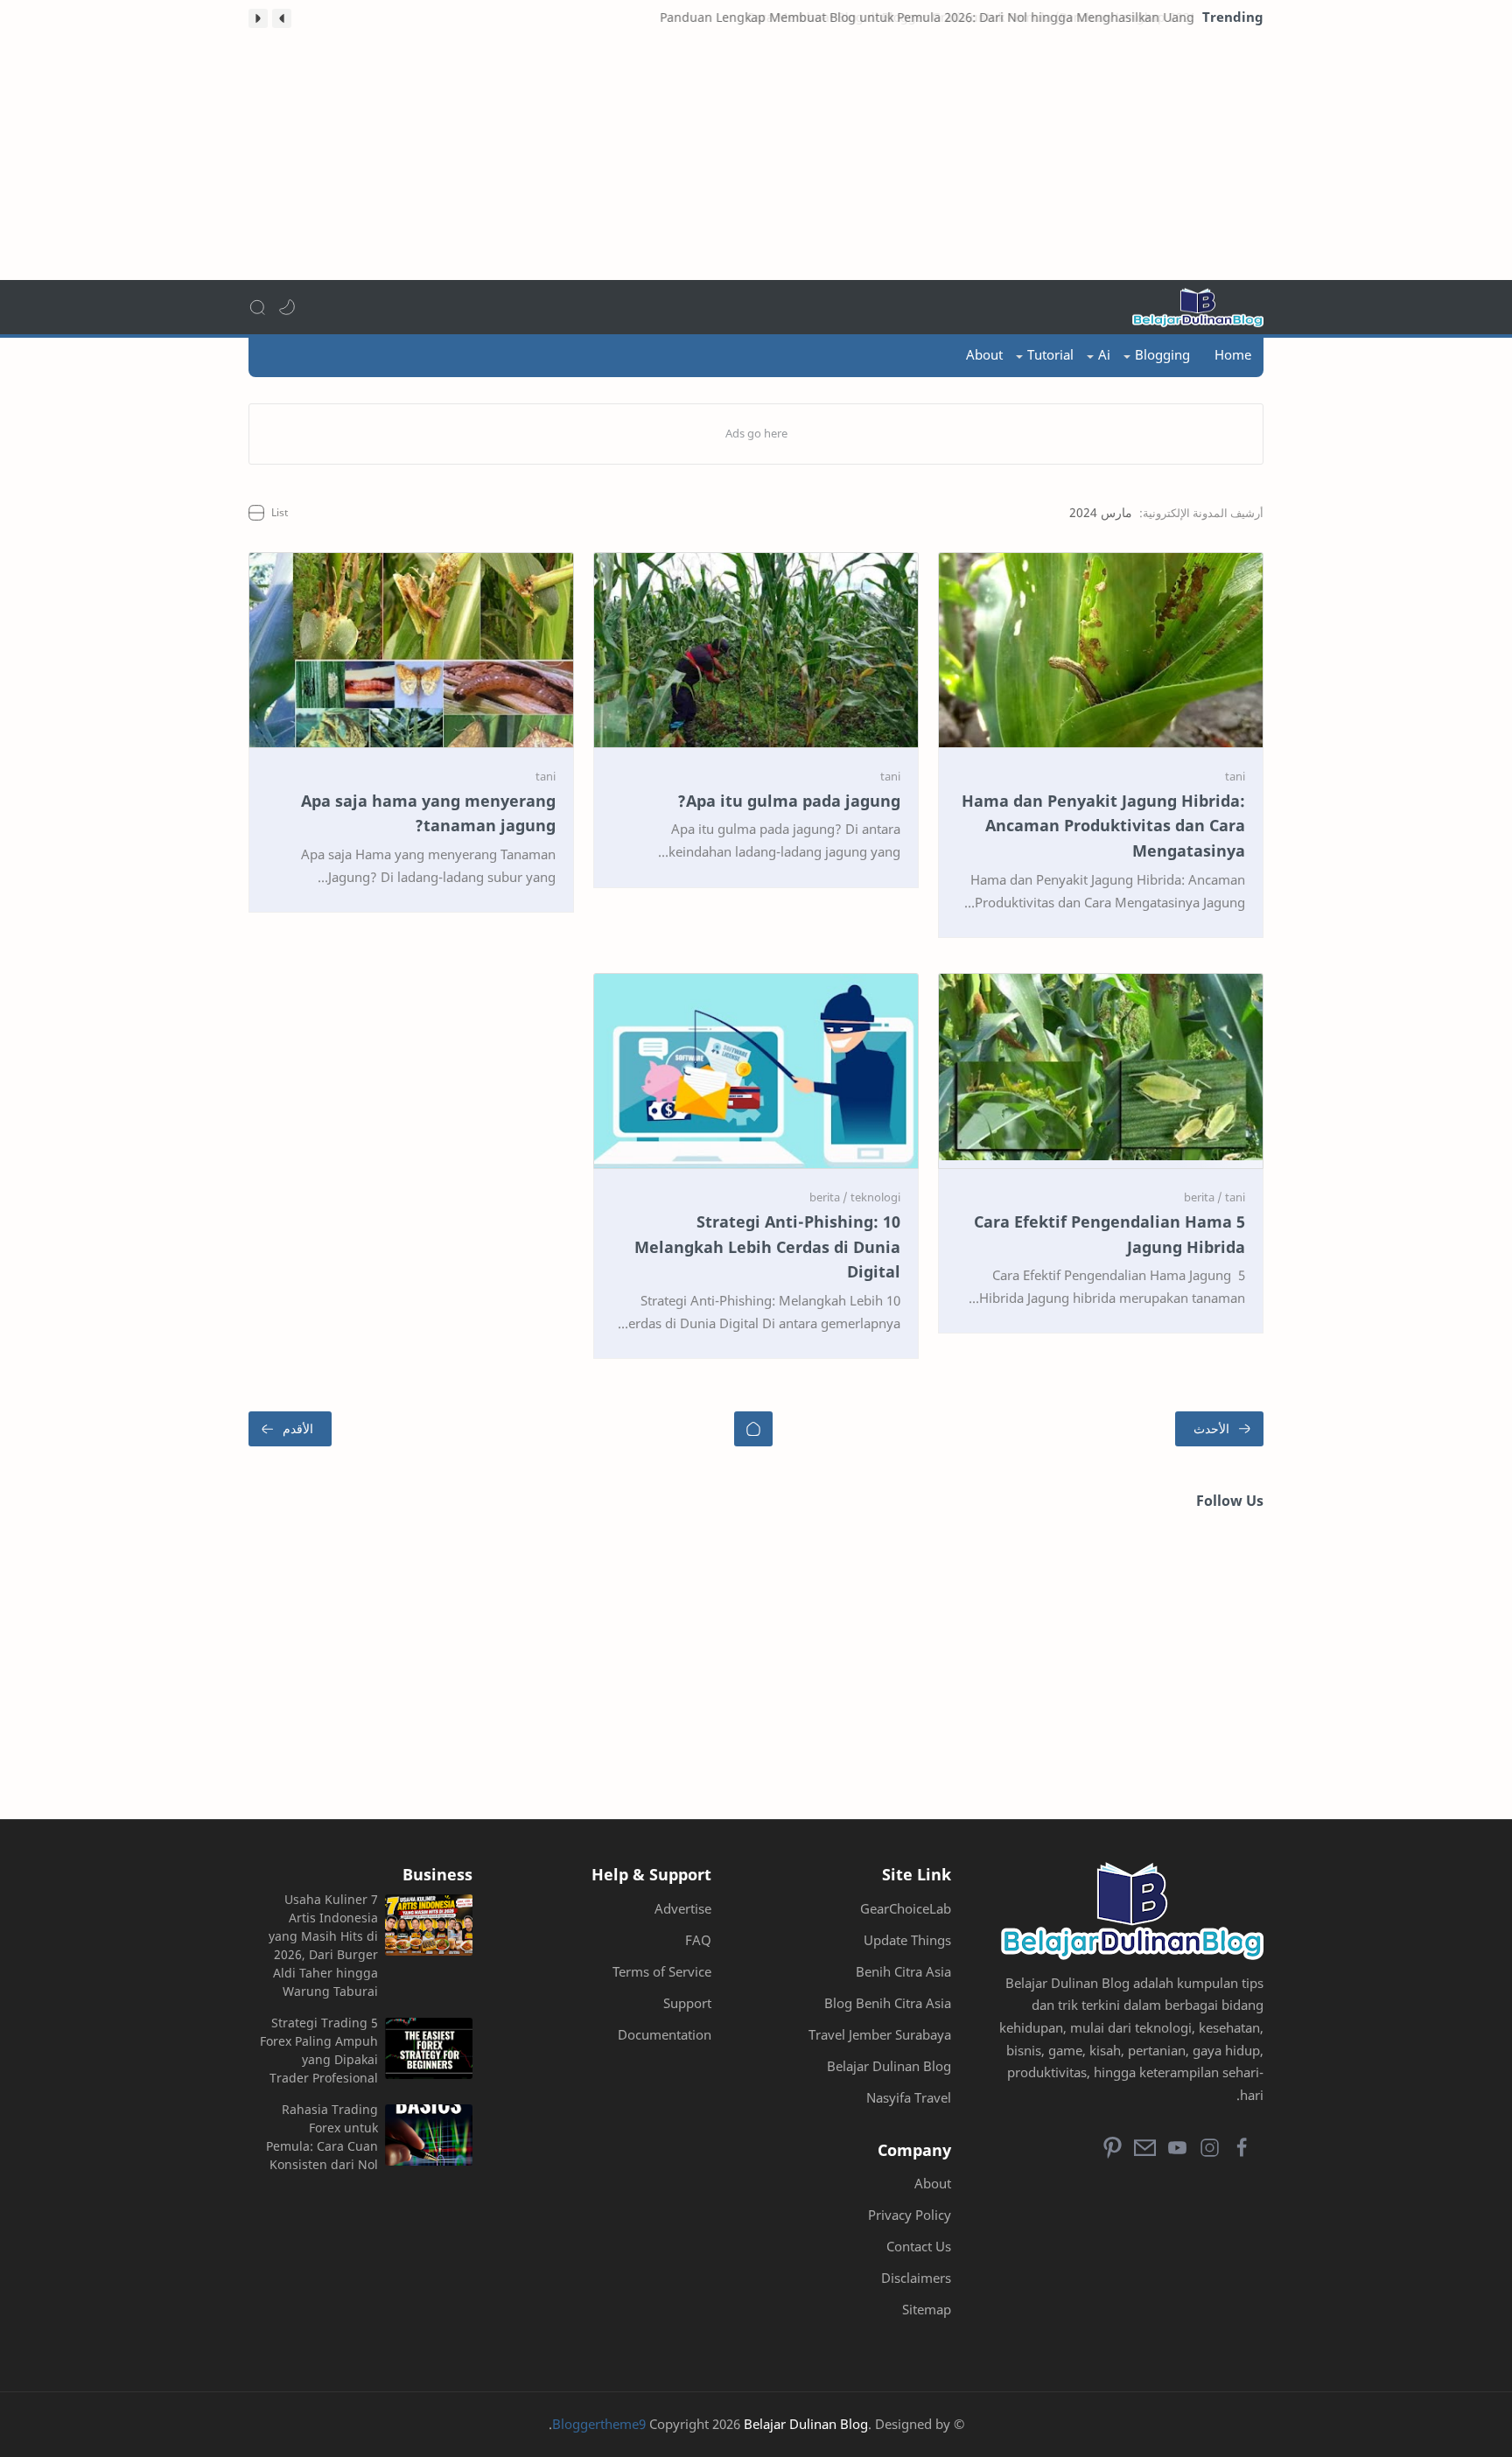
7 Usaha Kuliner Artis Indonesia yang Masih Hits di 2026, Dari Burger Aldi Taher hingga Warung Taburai (323, 1945)
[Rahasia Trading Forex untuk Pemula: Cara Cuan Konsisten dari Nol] (429, 2135)
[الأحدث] (1219, 1429)
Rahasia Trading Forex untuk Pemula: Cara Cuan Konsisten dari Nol (322, 2137)
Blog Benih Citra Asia (888, 2003)
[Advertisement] (756, 157)
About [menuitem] (984, 355)
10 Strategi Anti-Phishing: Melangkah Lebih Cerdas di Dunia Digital (767, 1247)
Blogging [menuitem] (1162, 355)
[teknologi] (875, 1197)
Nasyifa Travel (909, 2097)
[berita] (1203, 1197)
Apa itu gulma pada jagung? (789, 801)
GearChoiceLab (906, 1908)
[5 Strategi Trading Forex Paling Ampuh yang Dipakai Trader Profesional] (429, 2048)
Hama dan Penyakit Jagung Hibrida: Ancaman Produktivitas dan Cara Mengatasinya (1103, 826)
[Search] (257, 307)
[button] (282, 18)
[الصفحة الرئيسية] (753, 1429)
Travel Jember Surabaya (880, 2034)
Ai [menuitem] (1104, 355)
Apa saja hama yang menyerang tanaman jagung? (428, 813)
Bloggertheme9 (599, 2424)
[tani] (1235, 776)
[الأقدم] (290, 1429)
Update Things (907, 1940)
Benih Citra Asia (903, 1971)
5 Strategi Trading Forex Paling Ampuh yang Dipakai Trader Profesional (319, 2050)
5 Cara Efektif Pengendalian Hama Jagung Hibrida (1109, 1234)
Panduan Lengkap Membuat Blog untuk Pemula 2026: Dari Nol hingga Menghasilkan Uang (926, 17)
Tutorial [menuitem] (1050, 355)
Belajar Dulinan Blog (889, 2066)
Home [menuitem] (1233, 355)
